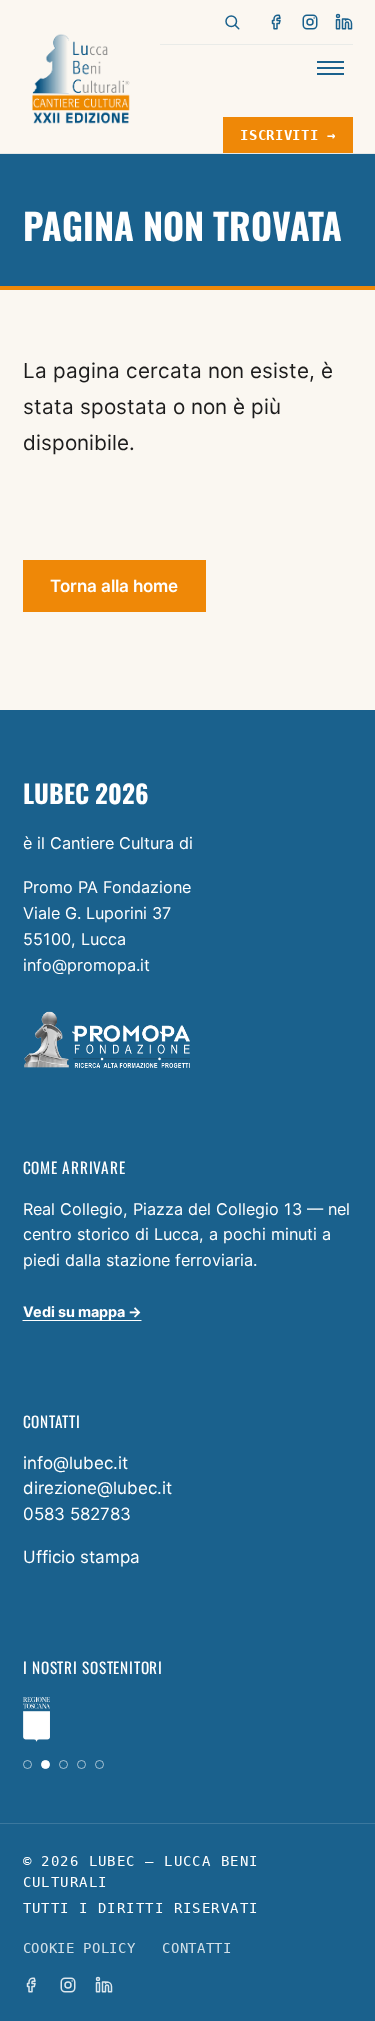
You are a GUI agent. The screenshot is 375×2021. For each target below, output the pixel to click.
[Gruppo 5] (99, 1764)
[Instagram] (310, 22)
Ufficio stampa (81, 1557)
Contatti (196, 1948)
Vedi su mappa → (82, 1311)
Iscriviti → (287, 135)
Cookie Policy (79, 1948)
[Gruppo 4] (81, 1764)
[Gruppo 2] (45, 1764)
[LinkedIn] (344, 22)
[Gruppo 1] (27, 1764)
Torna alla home (114, 586)
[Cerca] (232, 22)
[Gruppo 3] (63, 1764)
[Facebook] (277, 22)
